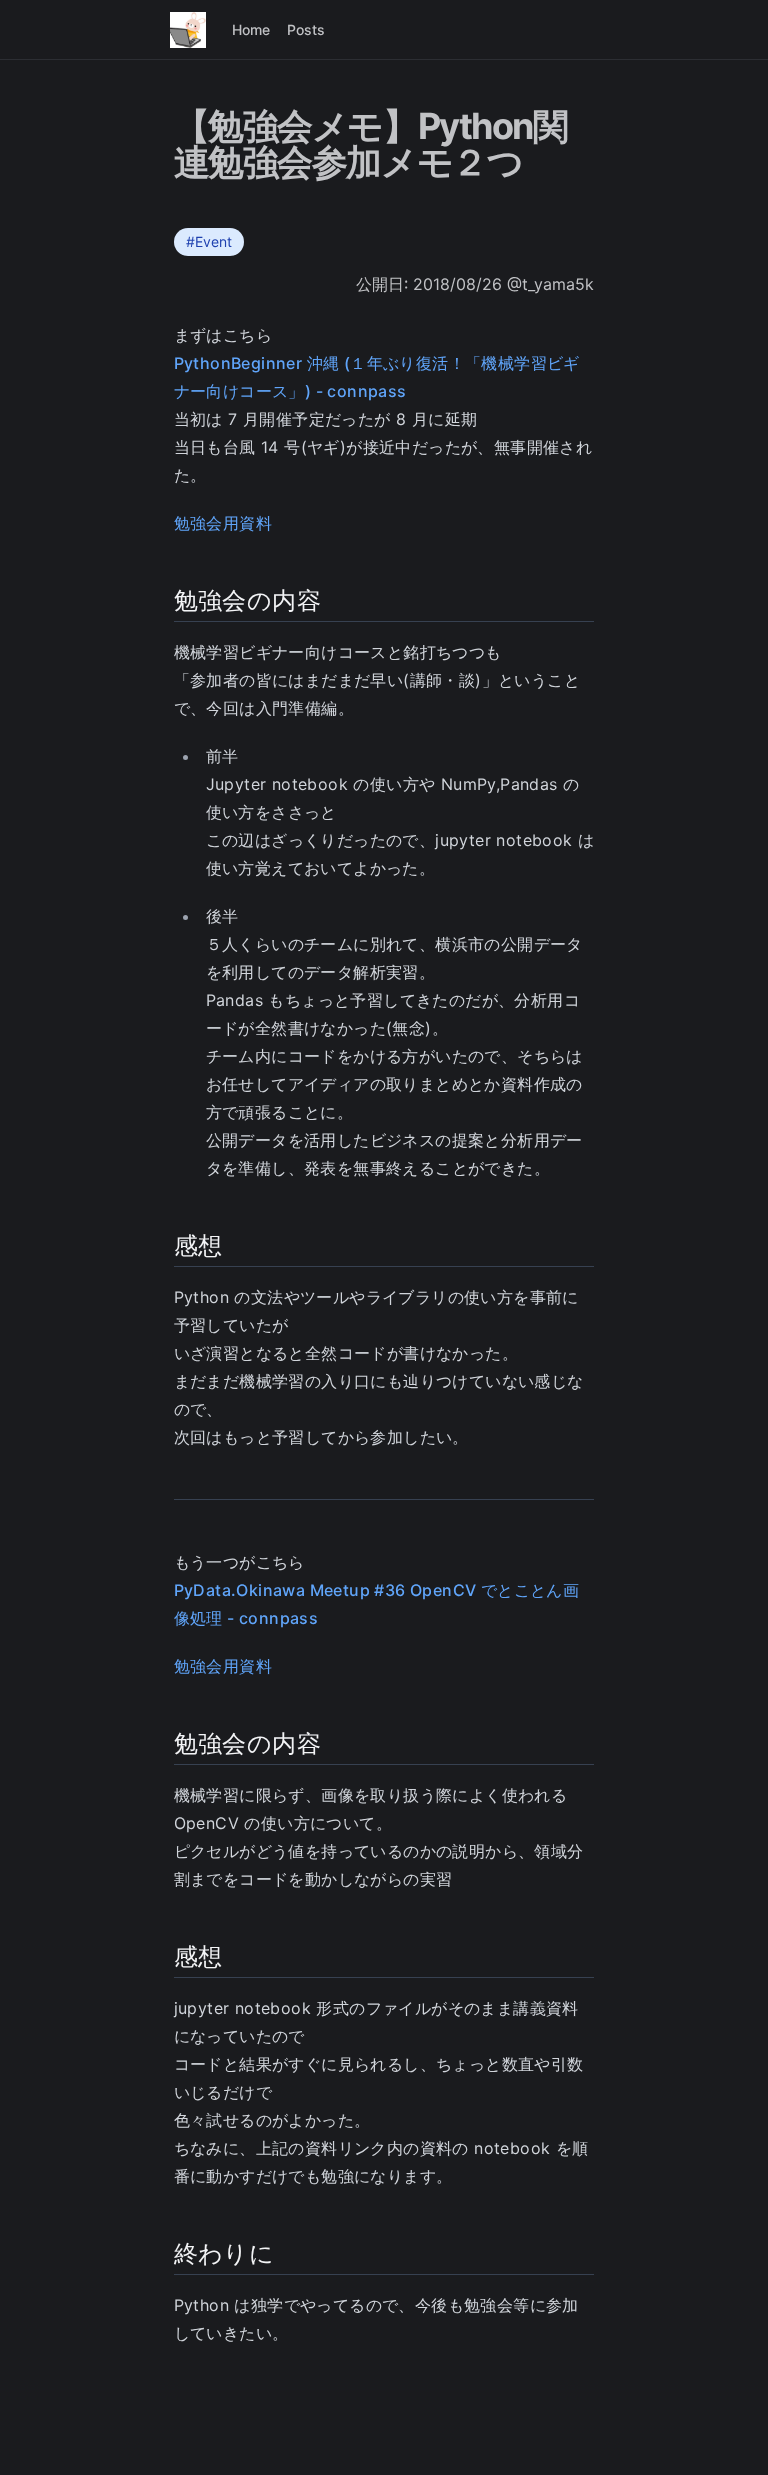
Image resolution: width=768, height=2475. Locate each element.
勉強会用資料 (223, 523)
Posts (306, 29)
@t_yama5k (550, 284)
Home (251, 29)
